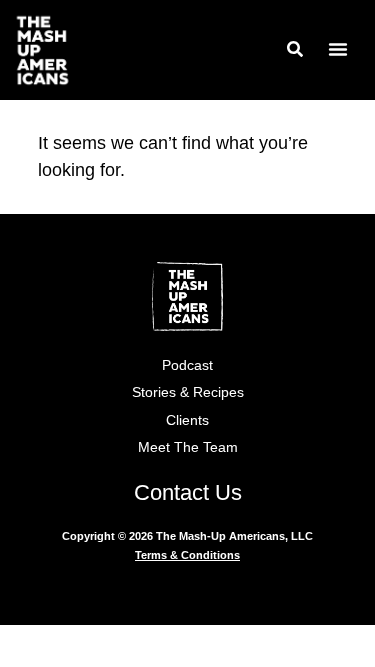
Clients (187, 420)
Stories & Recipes (188, 392)
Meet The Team (188, 447)
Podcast (187, 365)
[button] (338, 49)
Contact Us (188, 492)
